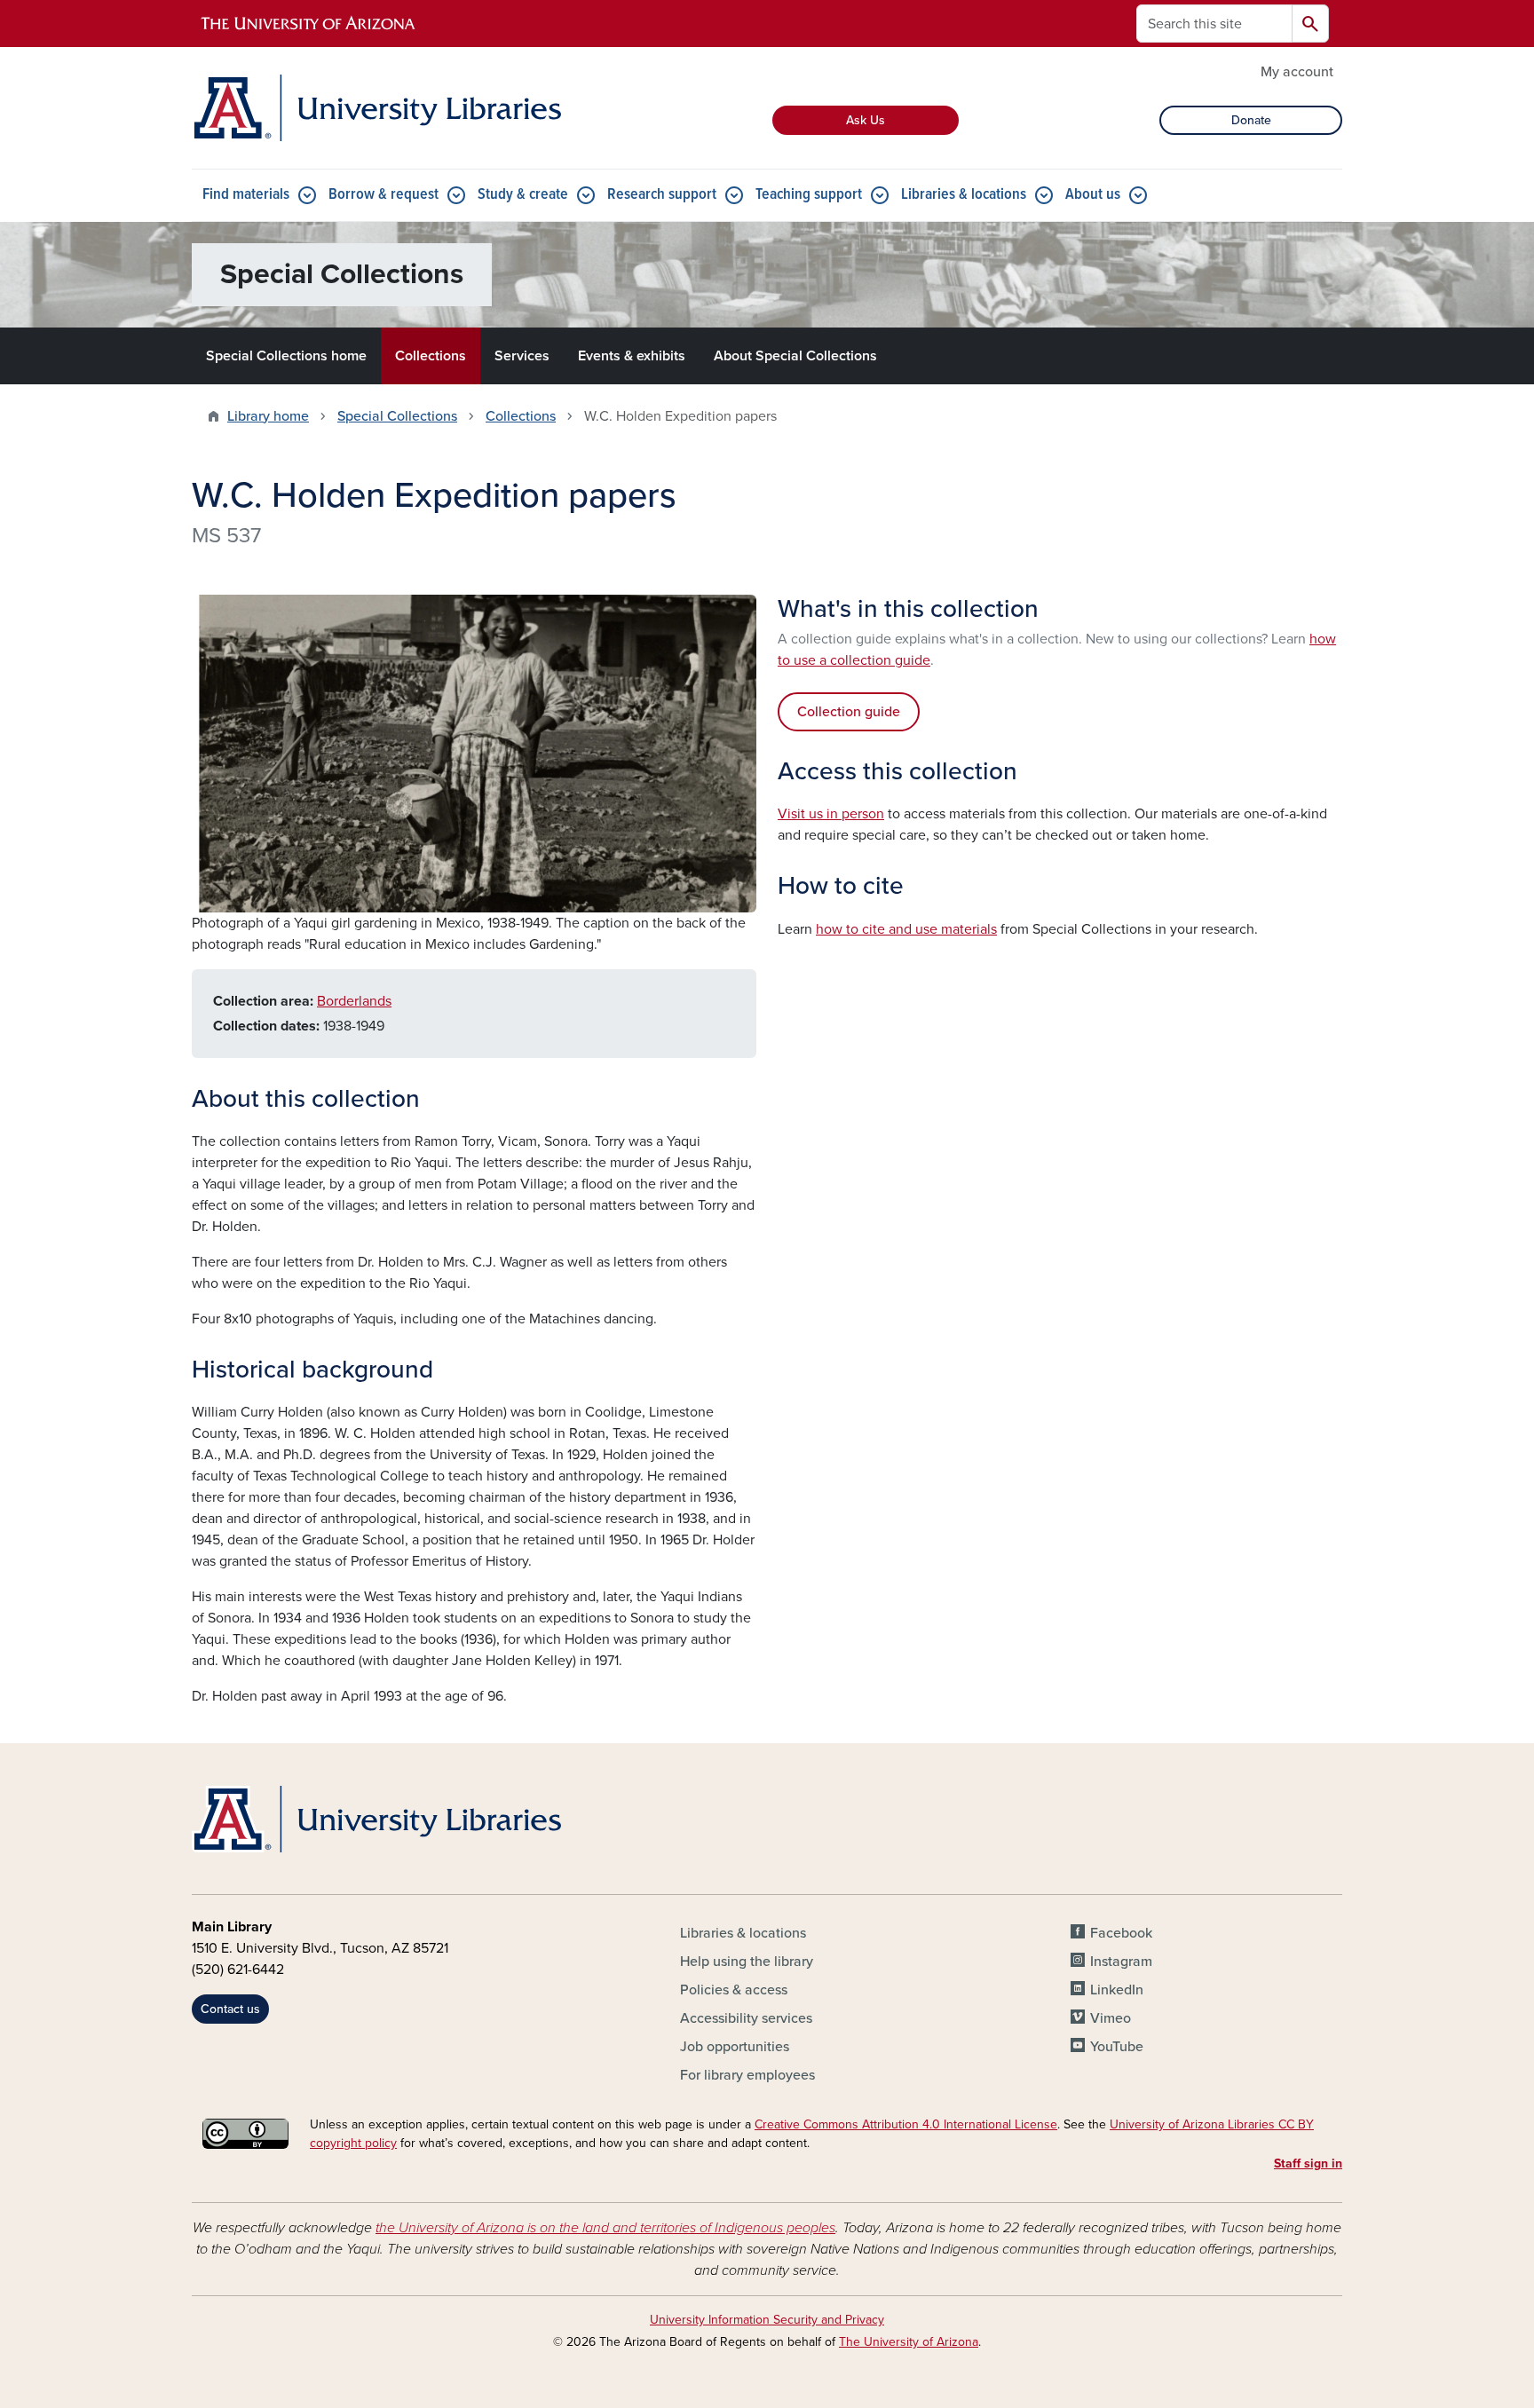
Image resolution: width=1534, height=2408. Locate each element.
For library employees (747, 2075)
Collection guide (849, 712)
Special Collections (397, 416)
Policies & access (734, 1990)
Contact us (230, 2009)
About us (1093, 195)
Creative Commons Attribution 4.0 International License (906, 2124)
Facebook (1121, 1933)
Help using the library (747, 1962)
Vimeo (1111, 2018)
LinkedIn (1117, 1990)
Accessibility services (746, 2018)
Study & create (523, 195)
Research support (662, 195)
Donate (1251, 120)
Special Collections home (286, 356)
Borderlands (354, 1001)
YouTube (1117, 2047)
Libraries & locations (964, 195)
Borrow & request (383, 195)
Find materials (246, 195)
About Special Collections (795, 356)
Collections (431, 356)
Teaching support (809, 195)
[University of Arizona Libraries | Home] (376, 108)
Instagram (1121, 1962)
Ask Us (866, 120)
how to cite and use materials (906, 929)
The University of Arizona (909, 2342)
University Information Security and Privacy (767, 2320)
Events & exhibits (632, 356)
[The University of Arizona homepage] (309, 24)
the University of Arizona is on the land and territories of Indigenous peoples (605, 2228)
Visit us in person (831, 814)
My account (1297, 72)
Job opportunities (735, 2047)
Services (522, 356)
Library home (268, 416)
